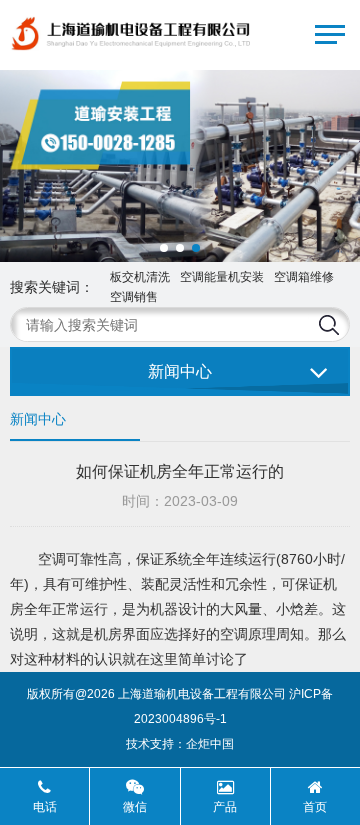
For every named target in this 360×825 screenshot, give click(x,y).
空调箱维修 (304, 277)
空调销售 (134, 297)
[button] (164, 248)
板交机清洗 (140, 277)
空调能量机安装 (222, 277)
